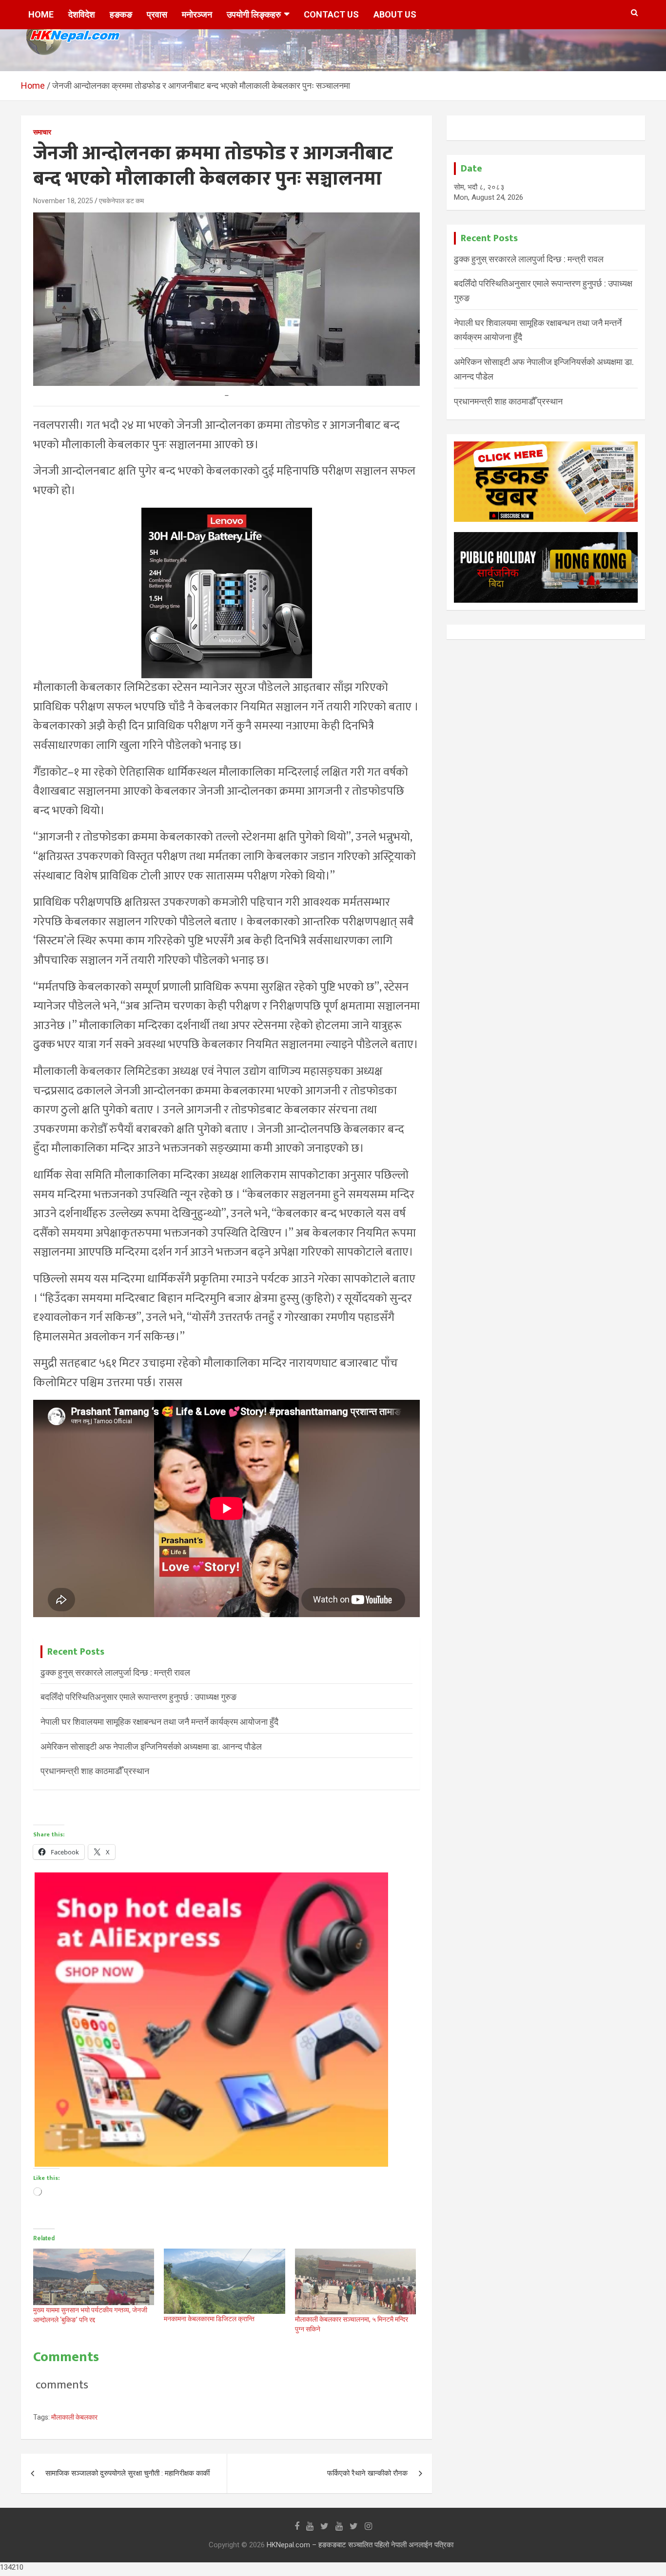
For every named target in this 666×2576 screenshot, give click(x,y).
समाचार (42, 132)
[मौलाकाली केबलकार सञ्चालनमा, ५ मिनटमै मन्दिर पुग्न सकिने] (355, 2281)
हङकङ (121, 14)
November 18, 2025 (63, 201)
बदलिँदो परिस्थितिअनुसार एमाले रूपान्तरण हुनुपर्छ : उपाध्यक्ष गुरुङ (138, 1697)
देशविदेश (82, 14)
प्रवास (157, 14)
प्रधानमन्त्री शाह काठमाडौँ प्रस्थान (95, 1771)
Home (41, 14)
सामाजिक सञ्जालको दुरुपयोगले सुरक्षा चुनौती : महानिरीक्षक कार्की (127, 2473)
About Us (395, 14)
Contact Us (331, 14)
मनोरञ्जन (197, 14)
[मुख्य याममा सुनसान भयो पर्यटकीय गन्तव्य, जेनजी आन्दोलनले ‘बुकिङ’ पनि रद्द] (94, 2277)
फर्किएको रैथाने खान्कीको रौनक (367, 2473)
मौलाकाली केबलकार (74, 2417)
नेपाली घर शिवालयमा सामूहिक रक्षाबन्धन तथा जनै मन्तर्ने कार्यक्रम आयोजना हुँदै (159, 1722)
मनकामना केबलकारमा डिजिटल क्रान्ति (209, 2319)
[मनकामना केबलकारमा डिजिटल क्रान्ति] (224, 2281)
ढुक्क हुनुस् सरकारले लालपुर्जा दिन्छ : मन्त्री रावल (115, 1672)
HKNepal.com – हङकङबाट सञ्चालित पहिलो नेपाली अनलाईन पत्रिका (360, 2545)
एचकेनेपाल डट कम (121, 201)
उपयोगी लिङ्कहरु (254, 14)
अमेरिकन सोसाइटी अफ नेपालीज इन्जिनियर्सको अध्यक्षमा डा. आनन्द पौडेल (151, 1746)
